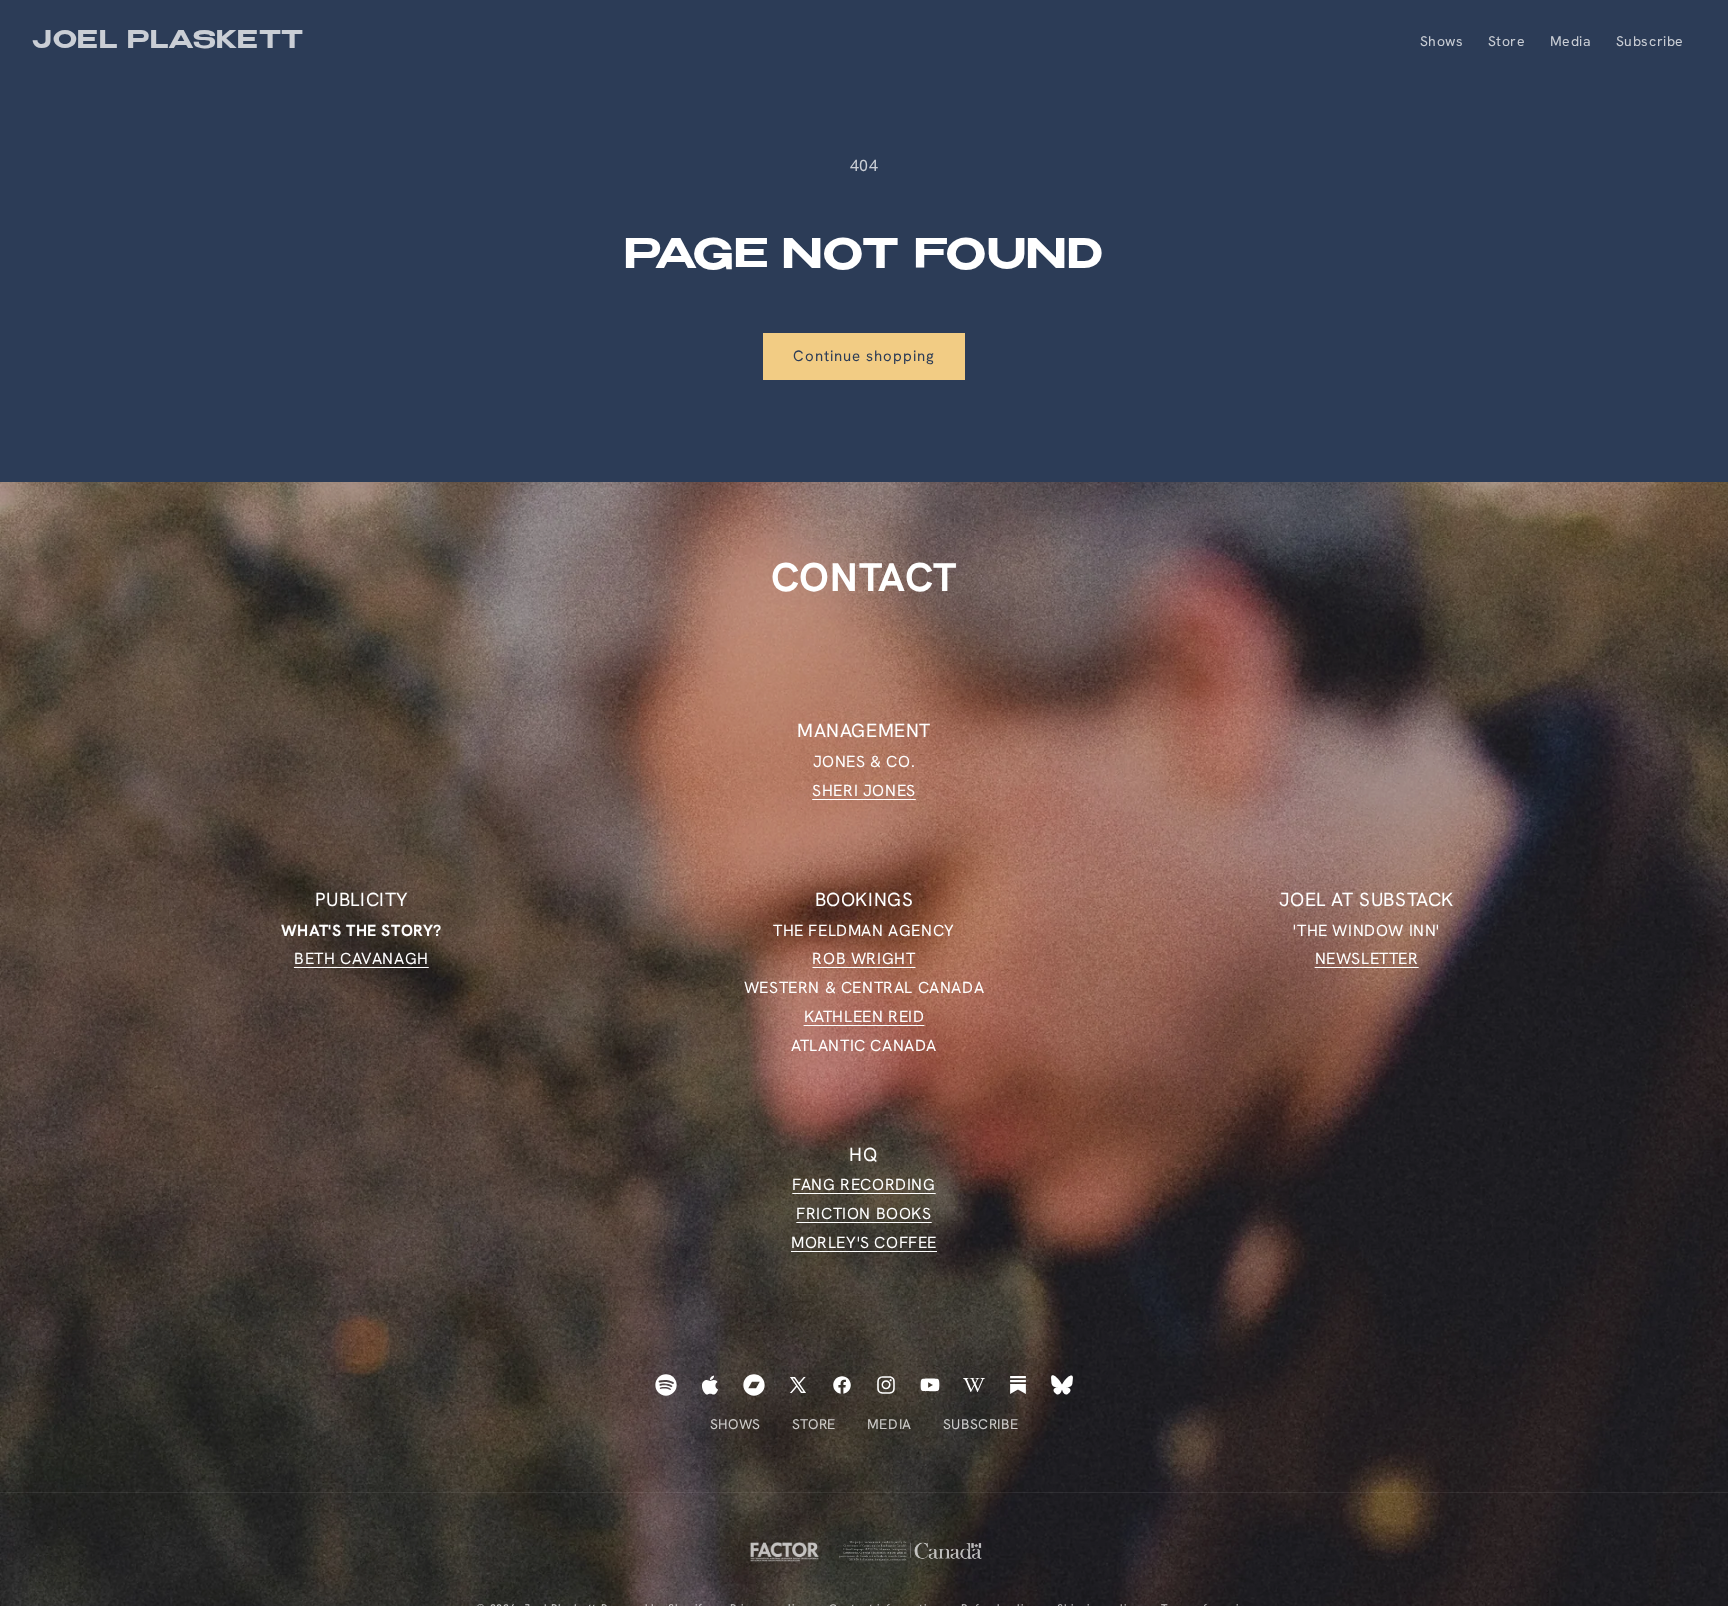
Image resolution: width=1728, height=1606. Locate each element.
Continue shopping (864, 356)
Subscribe (980, 1424)
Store (814, 1424)
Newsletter (1367, 958)
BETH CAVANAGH (361, 958)
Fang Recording (863, 1185)
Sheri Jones (864, 789)
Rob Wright (863, 958)
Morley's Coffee (864, 1242)
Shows (735, 1424)
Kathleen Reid (864, 1016)
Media (889, 1424)
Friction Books (863, 1213)
